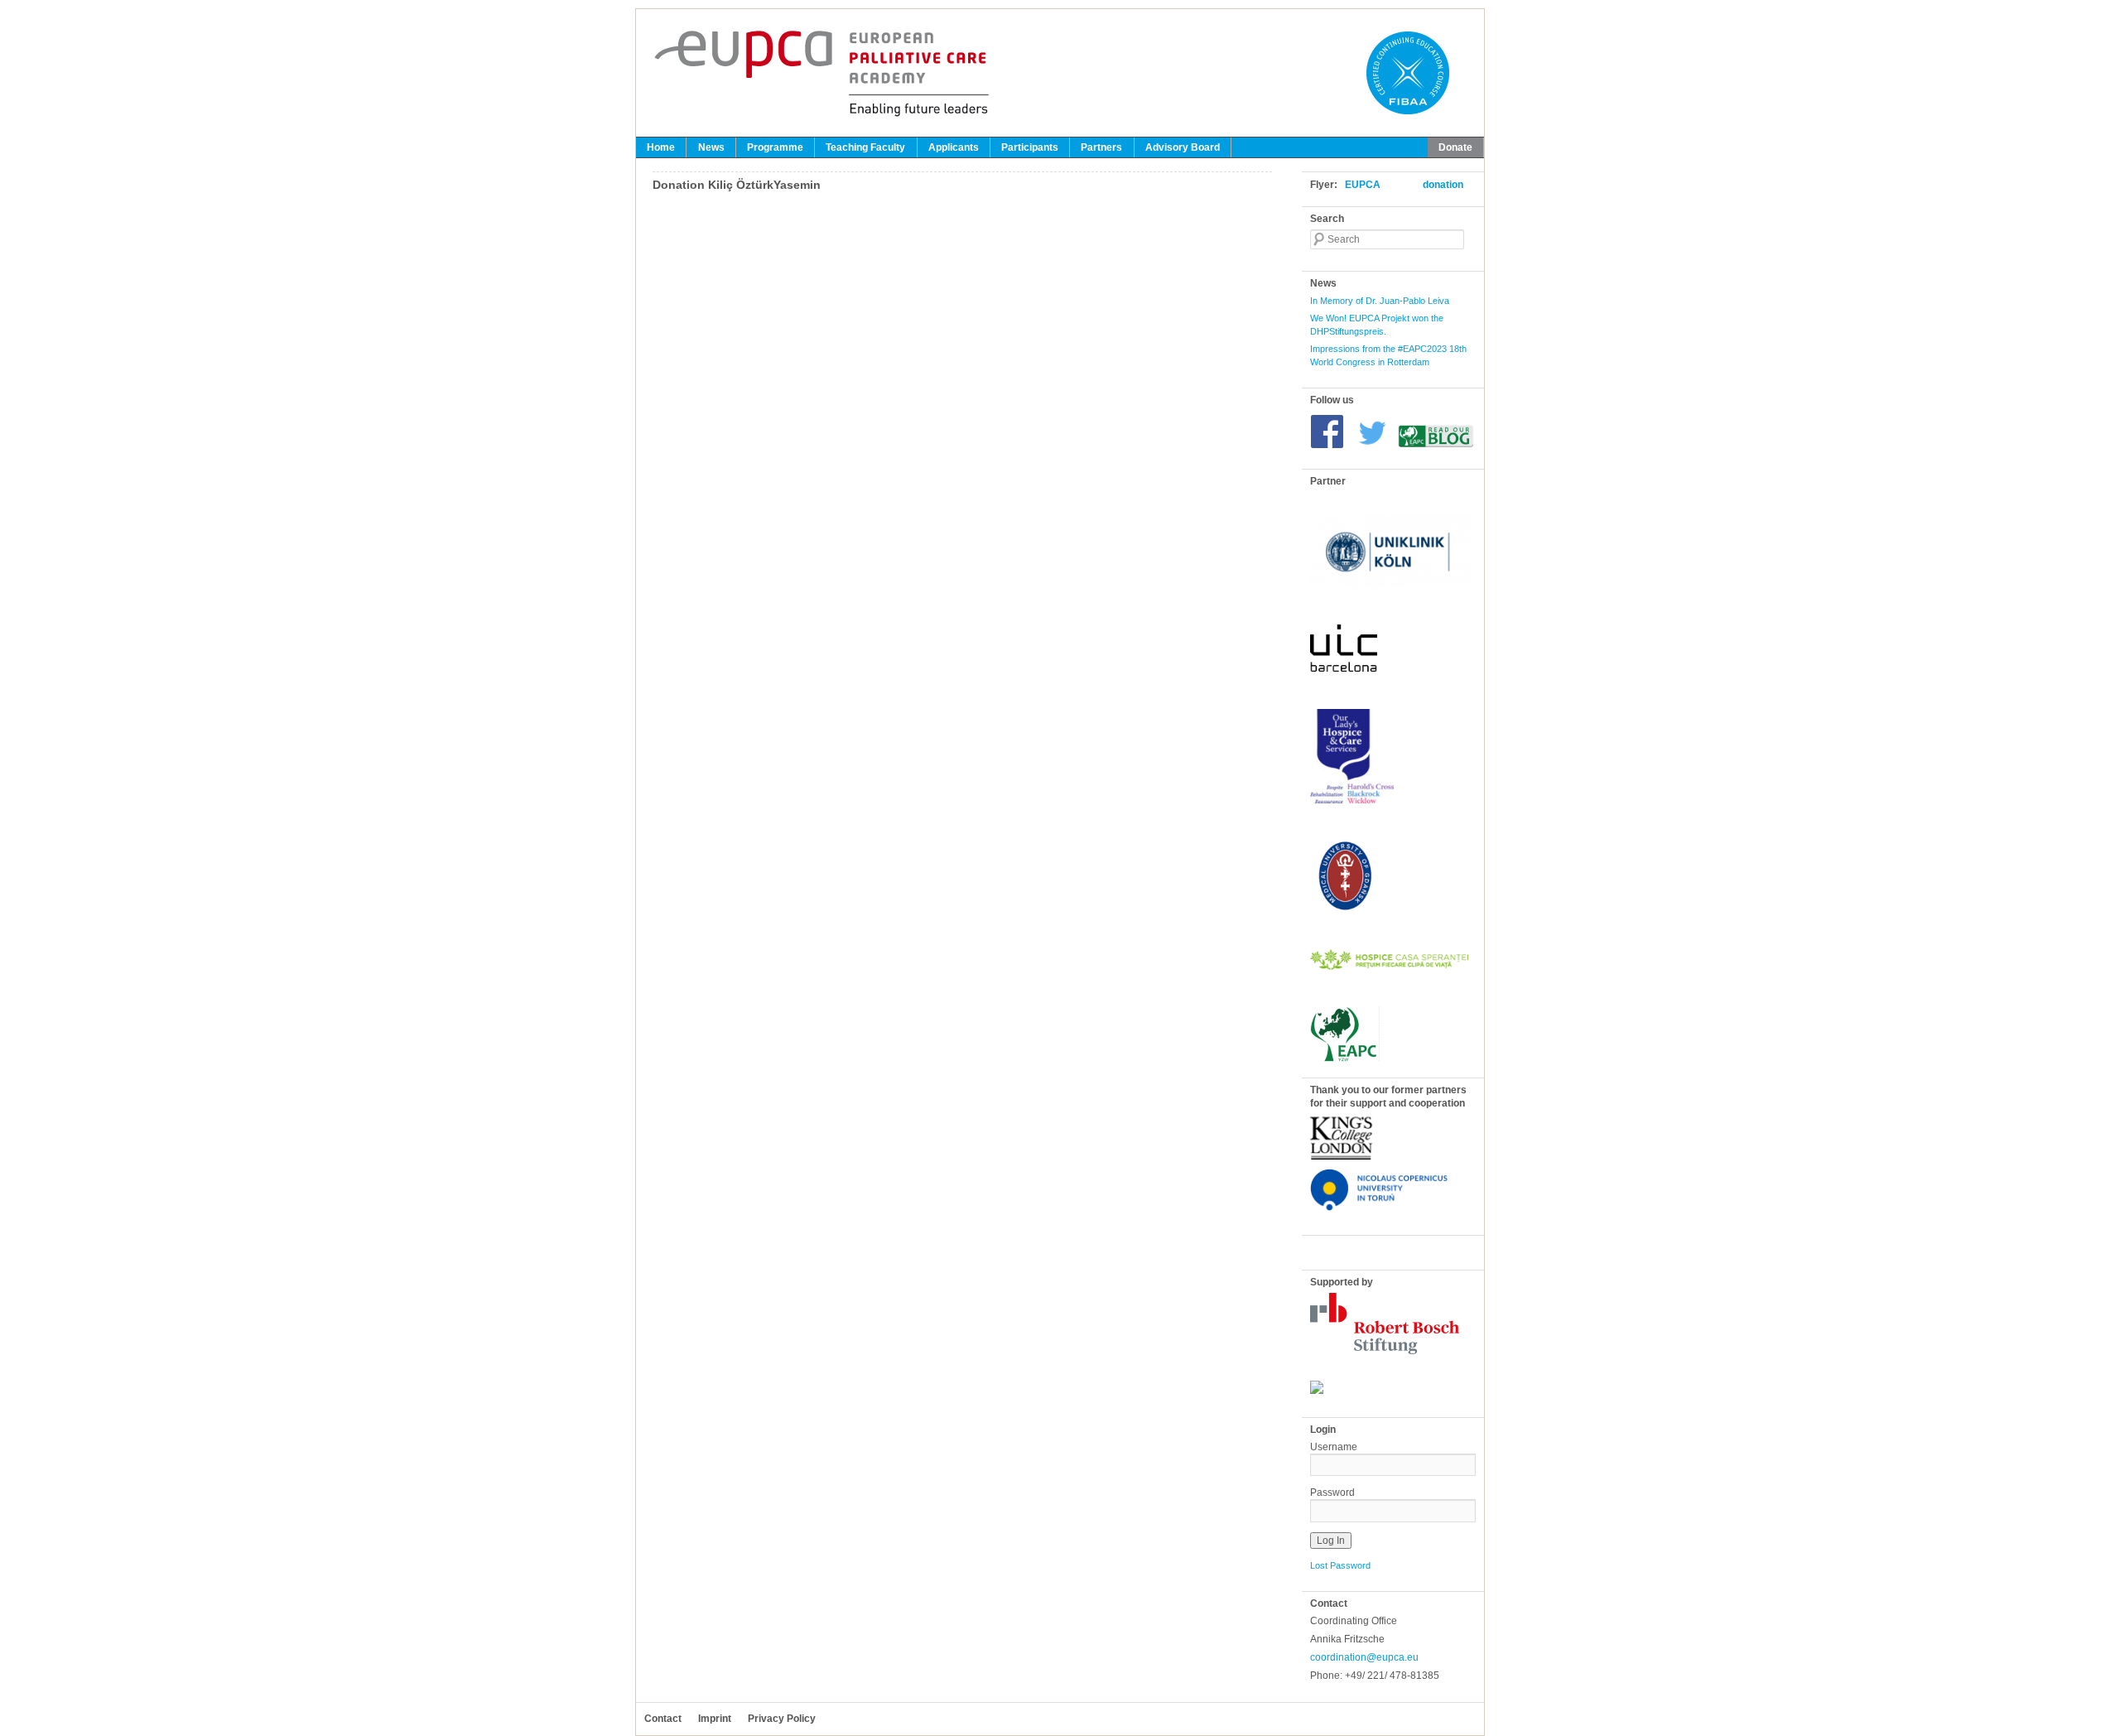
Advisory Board (1183, 147)
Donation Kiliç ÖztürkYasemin (737, 185)
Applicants (954, 147)
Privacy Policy (782, 1719)
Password (1332, 1492)
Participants (1030, 147)
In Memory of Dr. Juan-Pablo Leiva (1380, 301)
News (711, 147)
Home (661, 147)
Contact (663, 1719)
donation (1443, 185)
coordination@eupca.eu (1364, 1657)
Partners (1101, 147)
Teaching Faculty (865, 147)
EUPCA (1363, 185)
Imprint (715, 1719)
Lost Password (1340, 1565)
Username (1334, 1447)
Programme (775, 147)
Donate (1455, 147)
